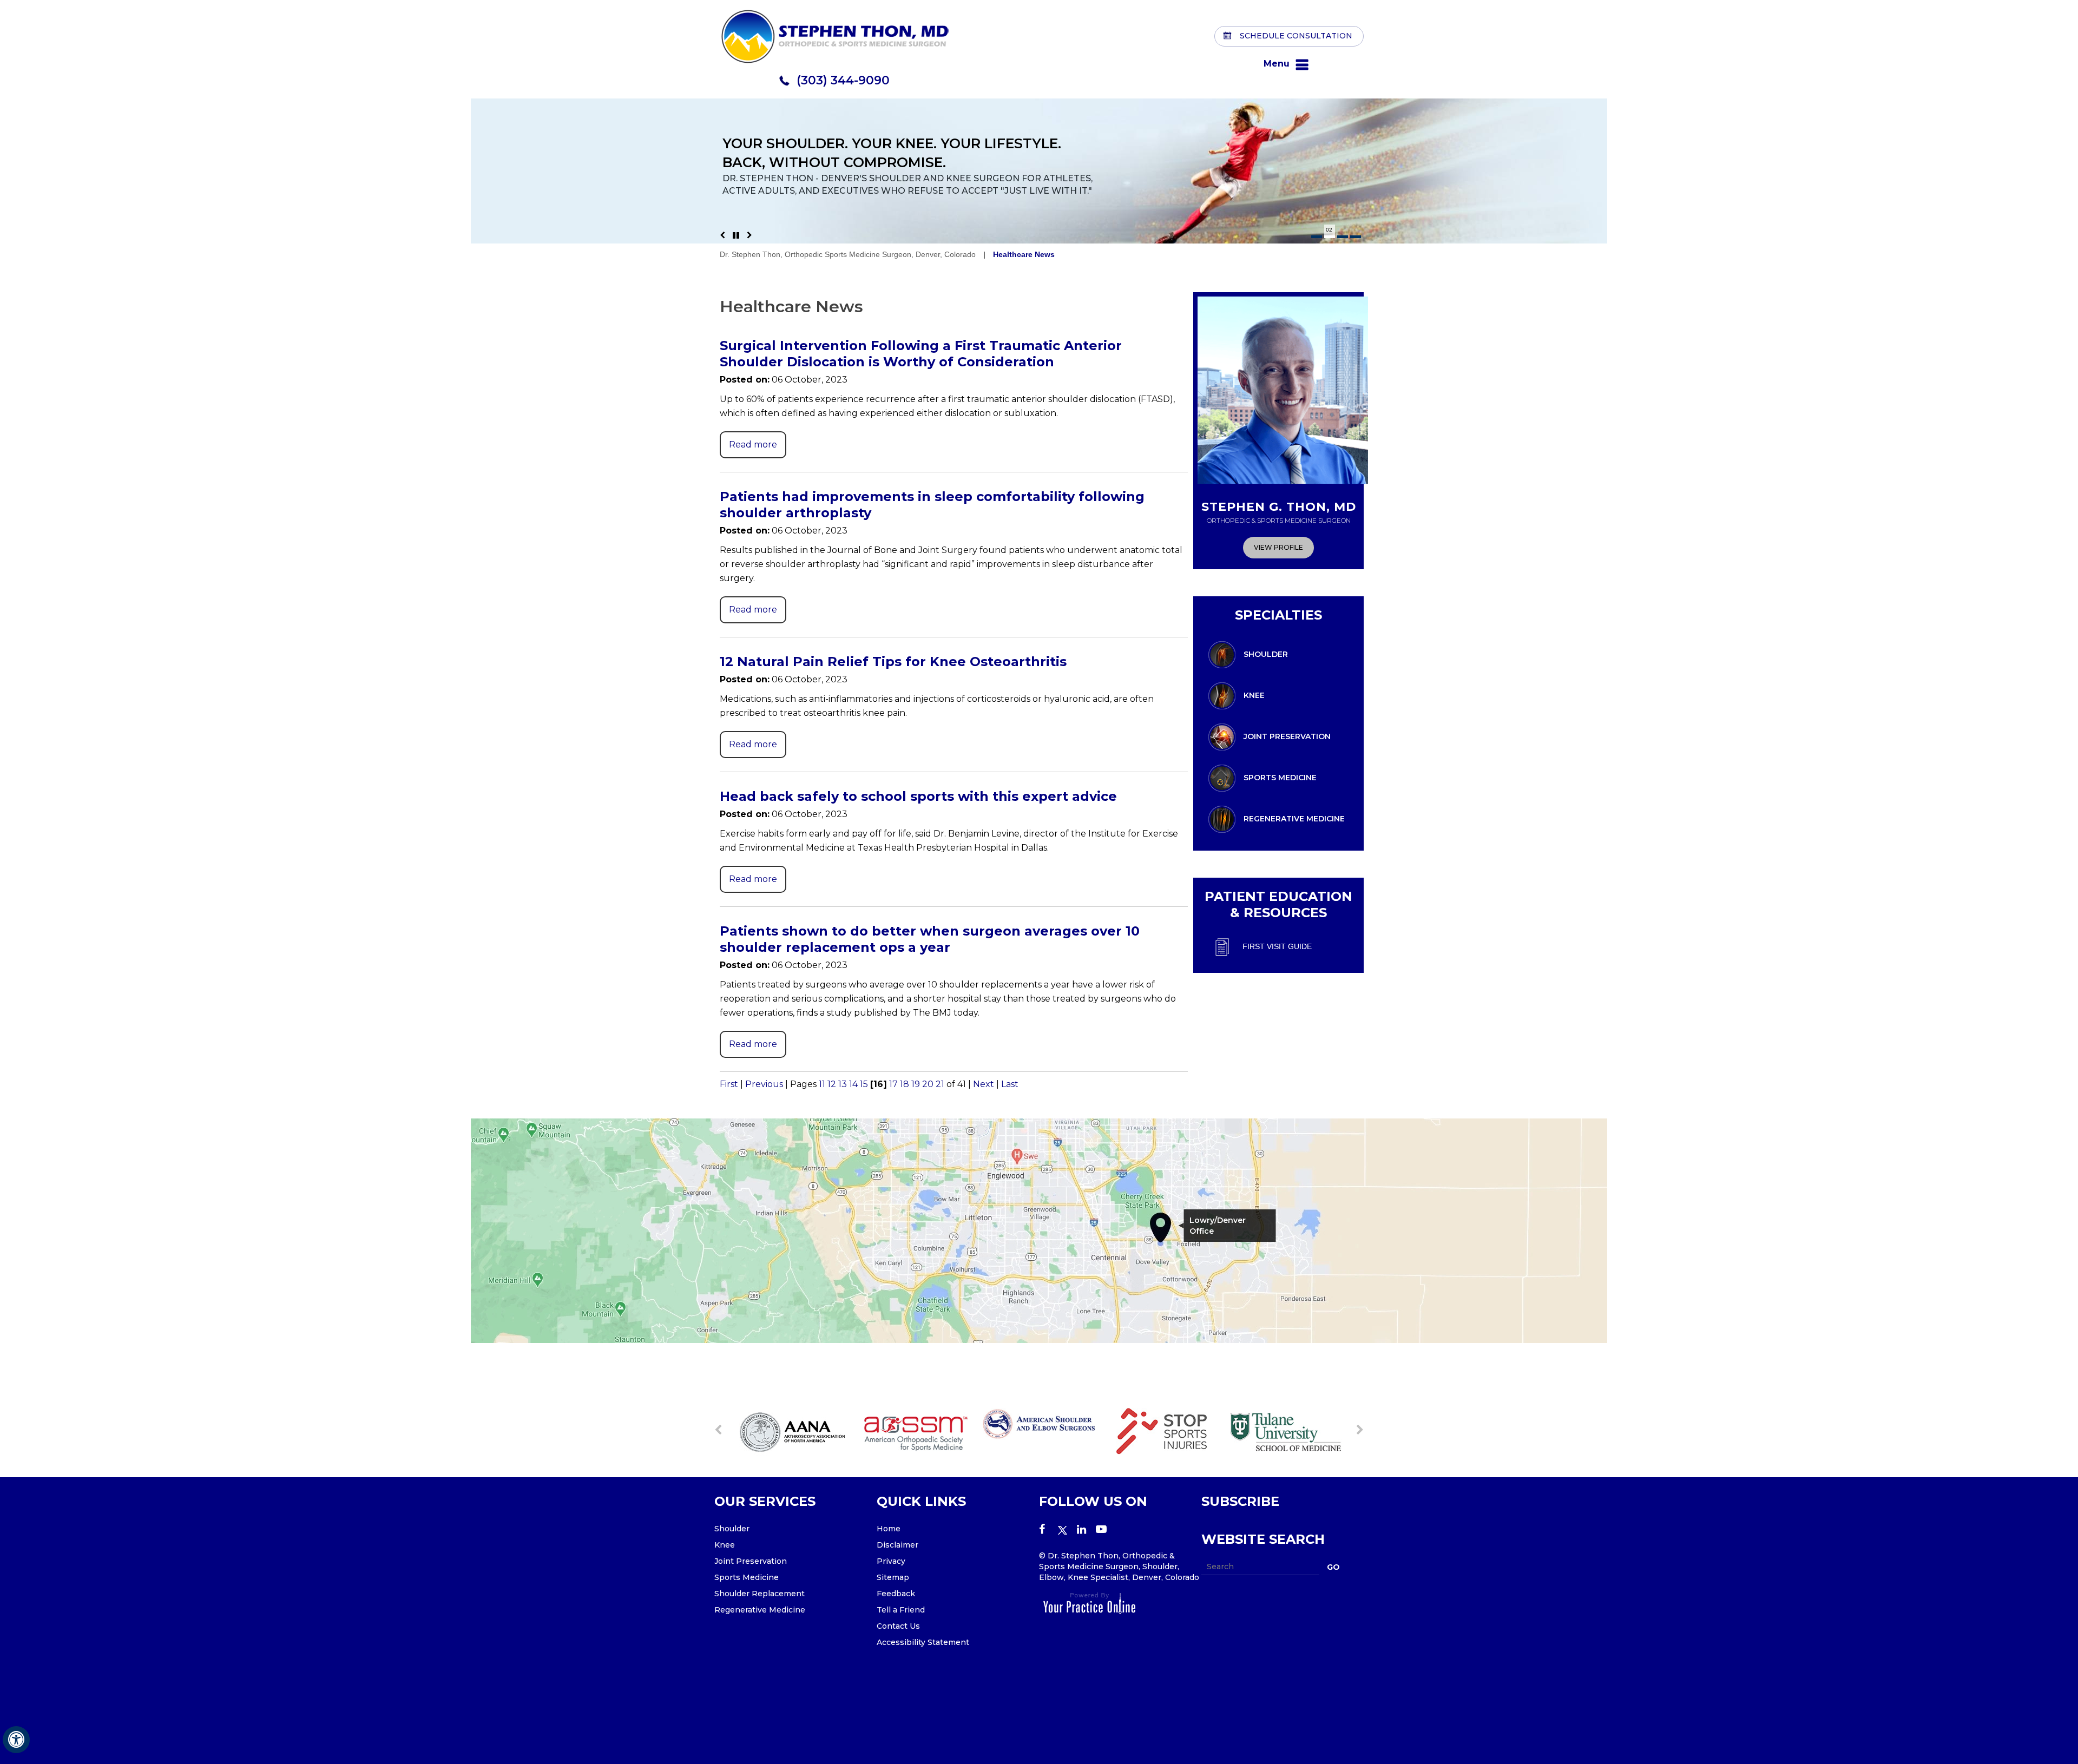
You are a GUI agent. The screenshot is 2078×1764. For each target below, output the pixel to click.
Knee (1254, 695)
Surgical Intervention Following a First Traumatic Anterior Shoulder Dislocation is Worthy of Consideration (921, 354)
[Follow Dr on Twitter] (1067, 1530)
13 (843, 1084)
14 (853, 1084)
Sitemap (893, 1577)
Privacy (891, 1561)
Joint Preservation (1287, 736)
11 (822, 1084)
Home (889, 1529)
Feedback (896, 1594)
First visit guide (1277, 946)
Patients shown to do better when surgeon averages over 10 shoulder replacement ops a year (930, 939)
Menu (1277, 64)
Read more (753, 445)
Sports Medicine (1280, 777)
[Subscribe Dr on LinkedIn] (1086, 1530)
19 (916, 1084)
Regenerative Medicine (1294, 818)
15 (864, 1084)
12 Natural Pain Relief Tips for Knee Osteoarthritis (893, 661)
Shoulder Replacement (759, 1594)
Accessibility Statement (923, 1642)
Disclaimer (897, 1545)
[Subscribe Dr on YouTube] (1105, 1530)
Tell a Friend (901, 1610)
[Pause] (736, 235)
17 (893, 1084)
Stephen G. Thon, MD (1279, 512)
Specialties (1278, 615)
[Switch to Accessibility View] (16, 1740)
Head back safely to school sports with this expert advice (918, 796)
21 (940, 1084)
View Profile (1278, 547)
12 (832, 1084)
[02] (1330, 237)
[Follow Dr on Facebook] (1048, 1530)
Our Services (765, 1501)
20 (928, 1084)
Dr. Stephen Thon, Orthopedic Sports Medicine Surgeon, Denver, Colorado (848, 254)
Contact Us (898, 1626)
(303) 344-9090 (843, 80)
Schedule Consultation (1296, 35)
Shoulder (1266, 654)
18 (905, 1084)
